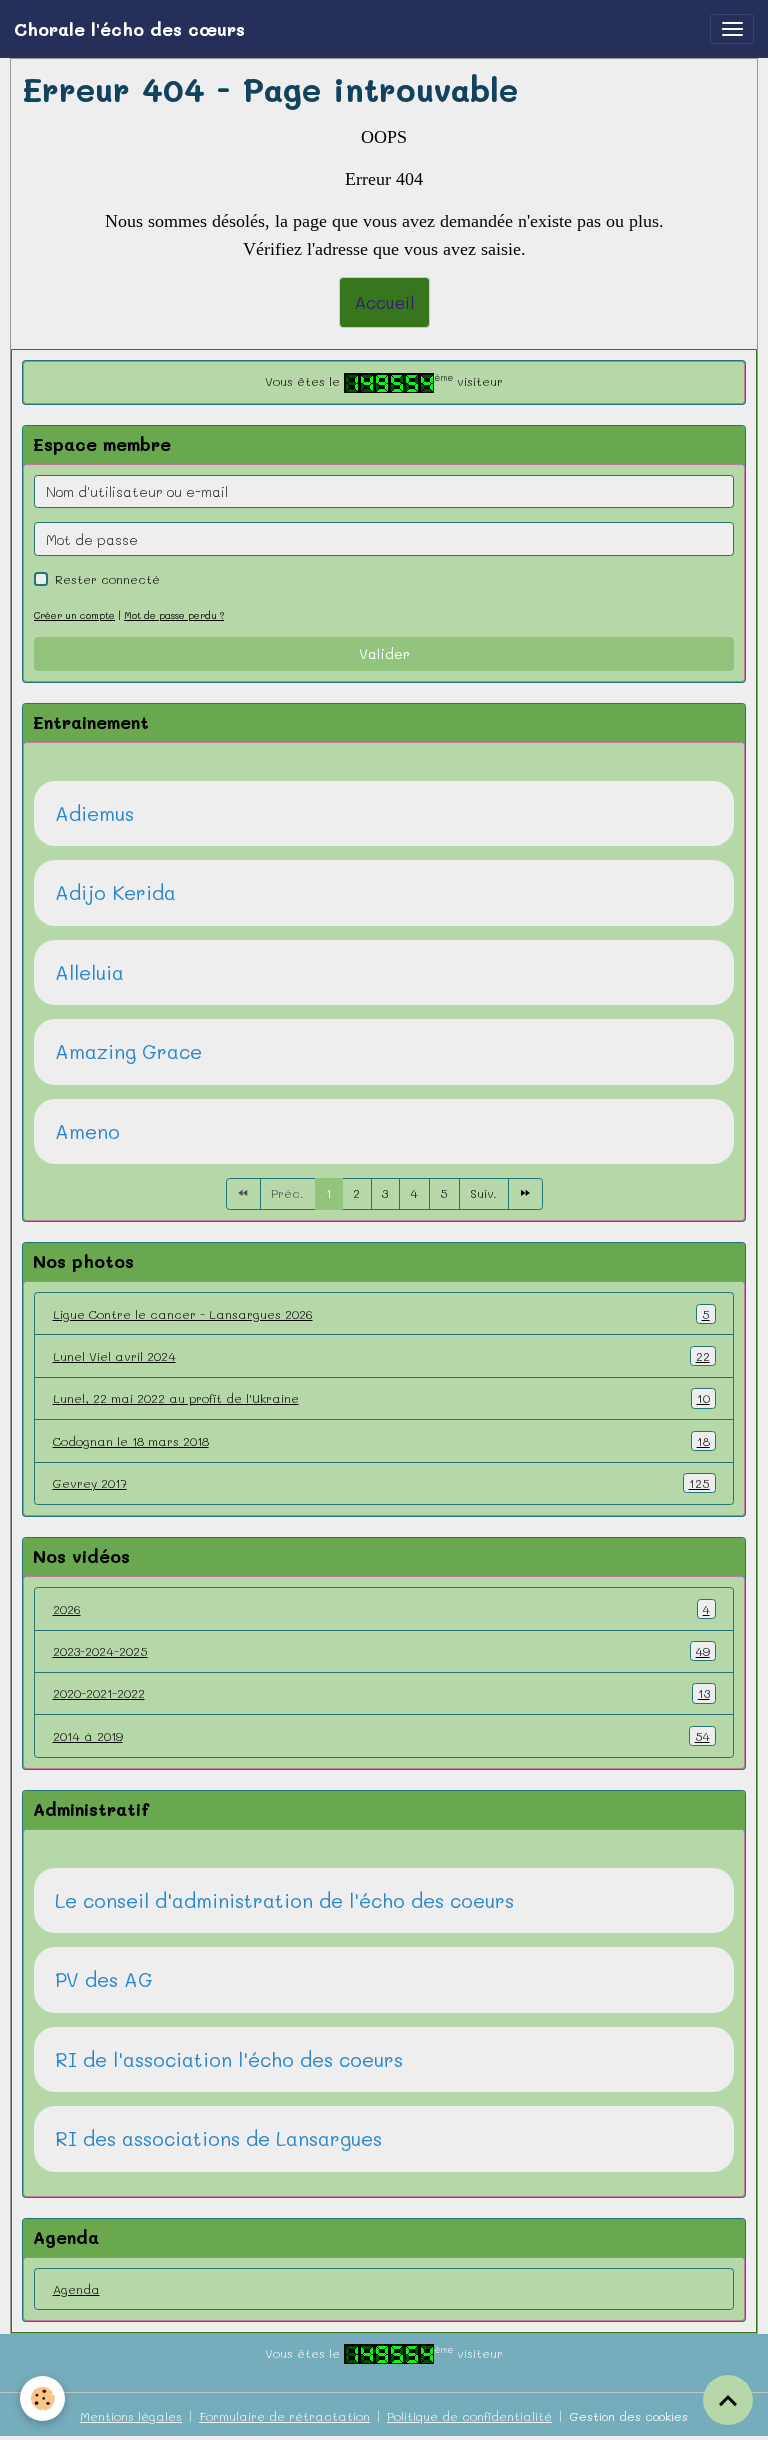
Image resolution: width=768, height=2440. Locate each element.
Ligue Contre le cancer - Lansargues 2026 (381, 1314)
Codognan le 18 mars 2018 (381, 1441)
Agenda (76, 2289)
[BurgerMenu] (732, 29)
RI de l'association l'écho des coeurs (229, 2060)
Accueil (384, 302)
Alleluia (89, 973)
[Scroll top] (728, 2400)
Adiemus (94, 814)
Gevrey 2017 (381, 1483)
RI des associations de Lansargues (218, 2139)
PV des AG (104, 1980)
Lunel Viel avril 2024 (381, 1356)
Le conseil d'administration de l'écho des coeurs (284, 1901)
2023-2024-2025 (381, 1651)
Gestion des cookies (628, 2416)
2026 (381, 1609)
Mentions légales (131, 2416)
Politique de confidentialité (469, 2416)
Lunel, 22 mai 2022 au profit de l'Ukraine (381, 1398)
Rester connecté (107, 579)
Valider (384, 653)
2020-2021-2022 (381, 1693)
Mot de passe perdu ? (174, 615)
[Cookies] (42, 2398)
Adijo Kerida (115, 893)
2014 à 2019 (381, 1736)
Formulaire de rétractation (284, 2416)
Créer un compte (74, 615)
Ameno (87, 1132)
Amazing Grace (128, 1052)
